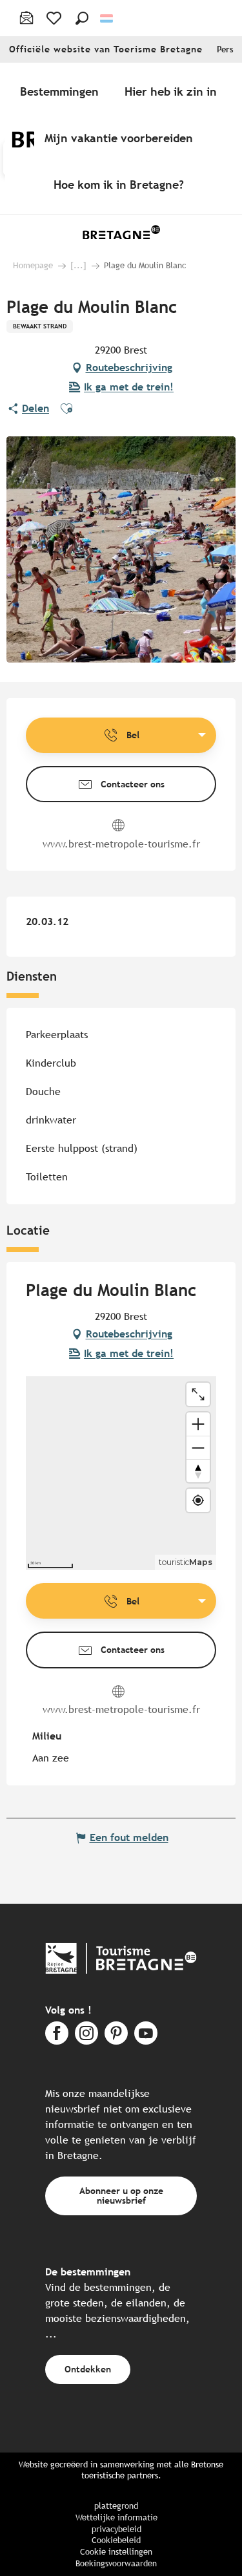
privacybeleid (116, 2529)
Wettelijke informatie (116, 2517)
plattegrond (116, 2506)
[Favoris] (55, 18)
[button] (82, 18)
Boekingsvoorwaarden (116, 2563)
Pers (225, 49)
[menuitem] (62, 91)
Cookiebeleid (116, 2540)
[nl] (107, 18)
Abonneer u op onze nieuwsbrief (121, 2195)
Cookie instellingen (116, 2552)
